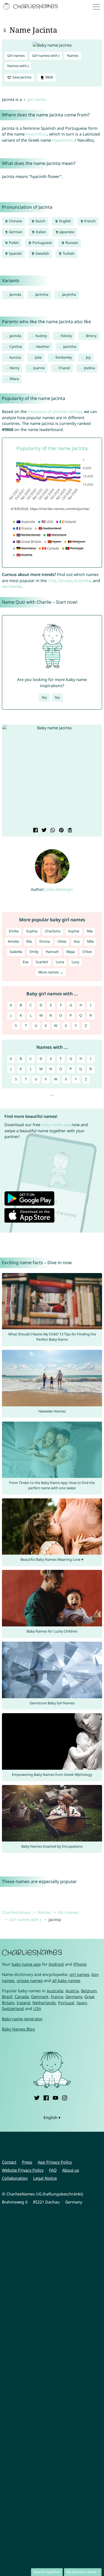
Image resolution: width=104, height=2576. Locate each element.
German (15, 232)
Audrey (41, 336)
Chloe (87, 952)
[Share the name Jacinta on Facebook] (35, 831)
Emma (45, 941)
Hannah (52, 952)
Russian (71, 243)
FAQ (53, 2170)
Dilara (14, 379)
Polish (13, 243)
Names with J (18, 66)
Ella (29, 941)
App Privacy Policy (55, 2162)
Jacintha (42, 294)
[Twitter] (37, 2097)
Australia (82, 581)
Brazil (7, 1997)
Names (73, 56)
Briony (91, 336)
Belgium (89, 1991)
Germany (74, 1997)
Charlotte (53, 931)
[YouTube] (55, 2097)
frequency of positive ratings (55, 411)
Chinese (15, 221)
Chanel (64, 368)
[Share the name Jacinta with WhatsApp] (52, 831)
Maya (71, 952)
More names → (51, 972)
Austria (72, 1991)
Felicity (66, 336)
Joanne (39, 368)
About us (71, 2170)
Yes (44, 697)
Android (56, 1964)
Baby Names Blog (18, 2029)
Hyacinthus (36, 134)
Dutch (40, 221)
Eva (26, 962)
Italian (40, 232)
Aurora (15, 357)
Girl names (16, 56)
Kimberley (64, 357)
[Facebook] (46, 2097)
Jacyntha (69, 294)
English (65, 221)
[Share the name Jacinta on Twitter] (43, 831)
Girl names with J (46, 56)
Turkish (68, 253)
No (57, 697)
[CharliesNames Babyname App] (31, 7)
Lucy (75, 962)
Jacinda (15, 294)
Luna (60, 962)
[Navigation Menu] (98, 7)
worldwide (12, 586)
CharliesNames (16, 1912)
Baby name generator (22, 2019)
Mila (90, 941)
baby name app (56, 1125)
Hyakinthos (63, 140)
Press (27, 2162)
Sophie (74, 931)
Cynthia (16, 347)
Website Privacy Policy (23, 2170)
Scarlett (42, 962)
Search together (47, 2572)
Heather (43, 347)
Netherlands (44, 2003)
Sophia (32, 931)
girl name (36, 99)
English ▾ (52, 2117)
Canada (65, 581)
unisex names (30, 1981)
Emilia (14, 931)
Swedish (42, 253)
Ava (77, 941)
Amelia (13, 941)
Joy (88, 357)
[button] (10, 776)
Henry (14, 368)
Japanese (67, 232)
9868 (49, 77)
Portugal (66, 2003)
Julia (38, 357)
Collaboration (15, 2178)
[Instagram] (65, 2097)
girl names (79, 1974)
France (57, 1997)
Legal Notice (45, 2178)
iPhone (80, 1964)
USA (52, 581)
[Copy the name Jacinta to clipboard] (69, 831)
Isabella (16, 952)
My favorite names (82, 2572)
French (90, 221)
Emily (34, 952)
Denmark (40, 1997)
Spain (82, 2003)
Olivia (62, 941)
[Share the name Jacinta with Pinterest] (61, 831)
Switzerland (13, 2008)
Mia (90, 931)
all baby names (66, 1981)
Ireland (23, 2003)
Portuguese (42, 243)
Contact (9, 2162)
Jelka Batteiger (60, 889)
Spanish (15, 253)
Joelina (89, 368)
